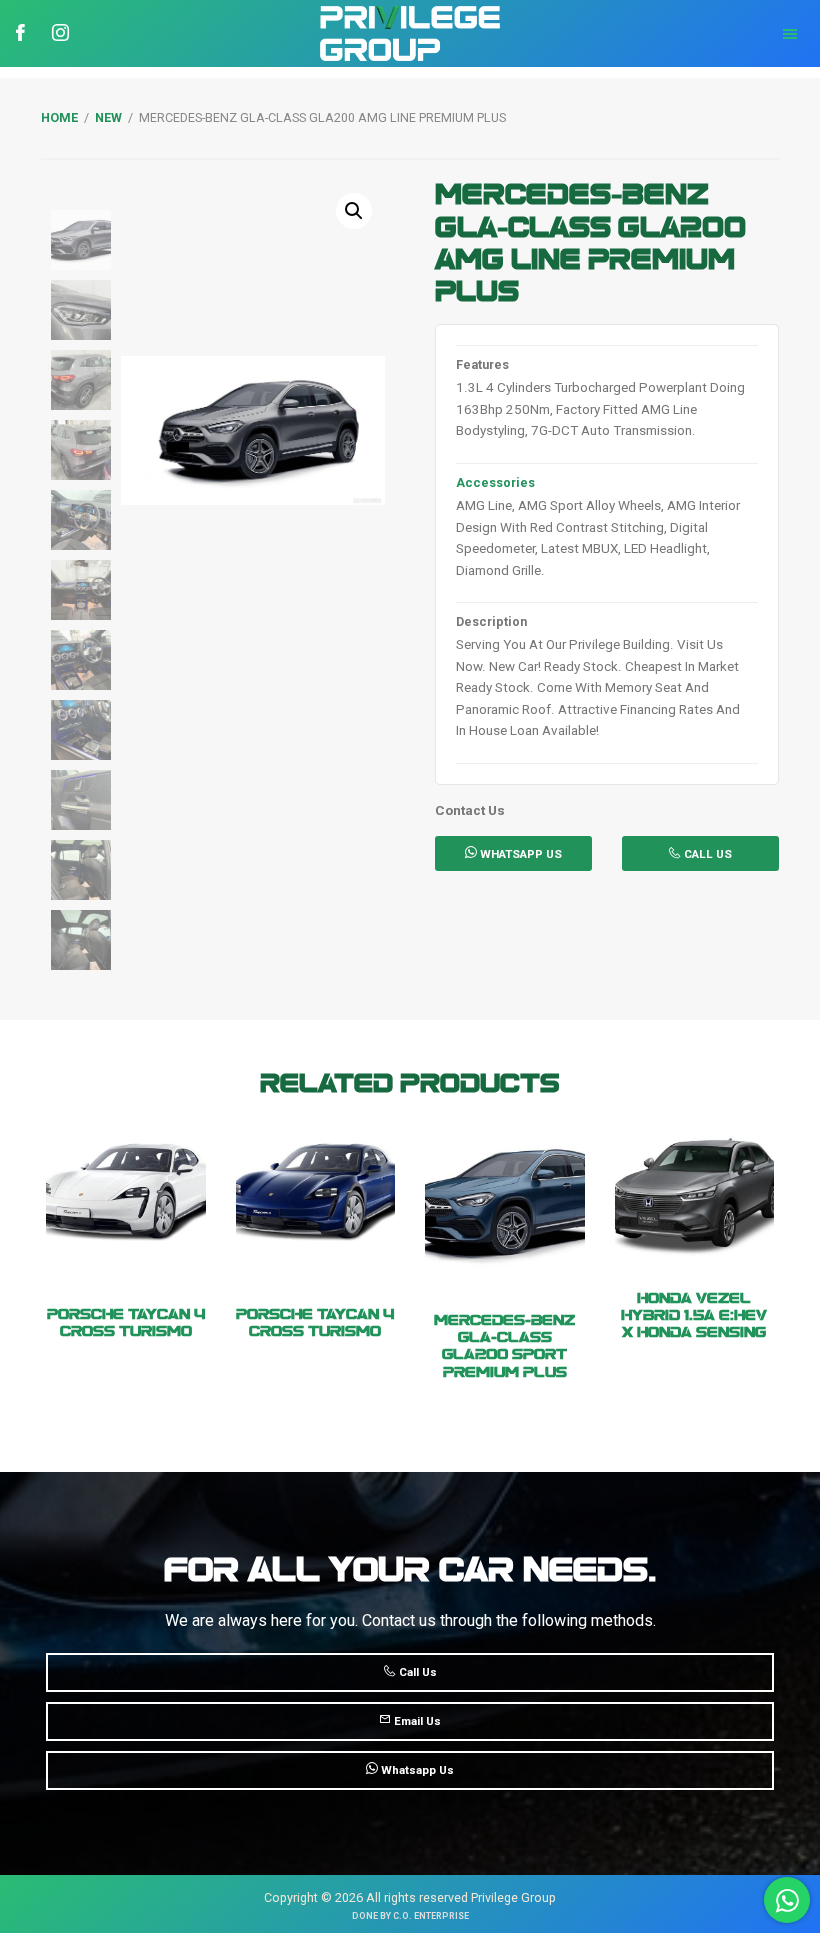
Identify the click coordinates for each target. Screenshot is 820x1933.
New (108, 117)
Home (59, 117)
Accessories (495, 482)
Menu (717, 34)
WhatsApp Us (519, 854)
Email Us (416, 1721)
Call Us (706, 854)
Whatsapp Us (416, 1770)
